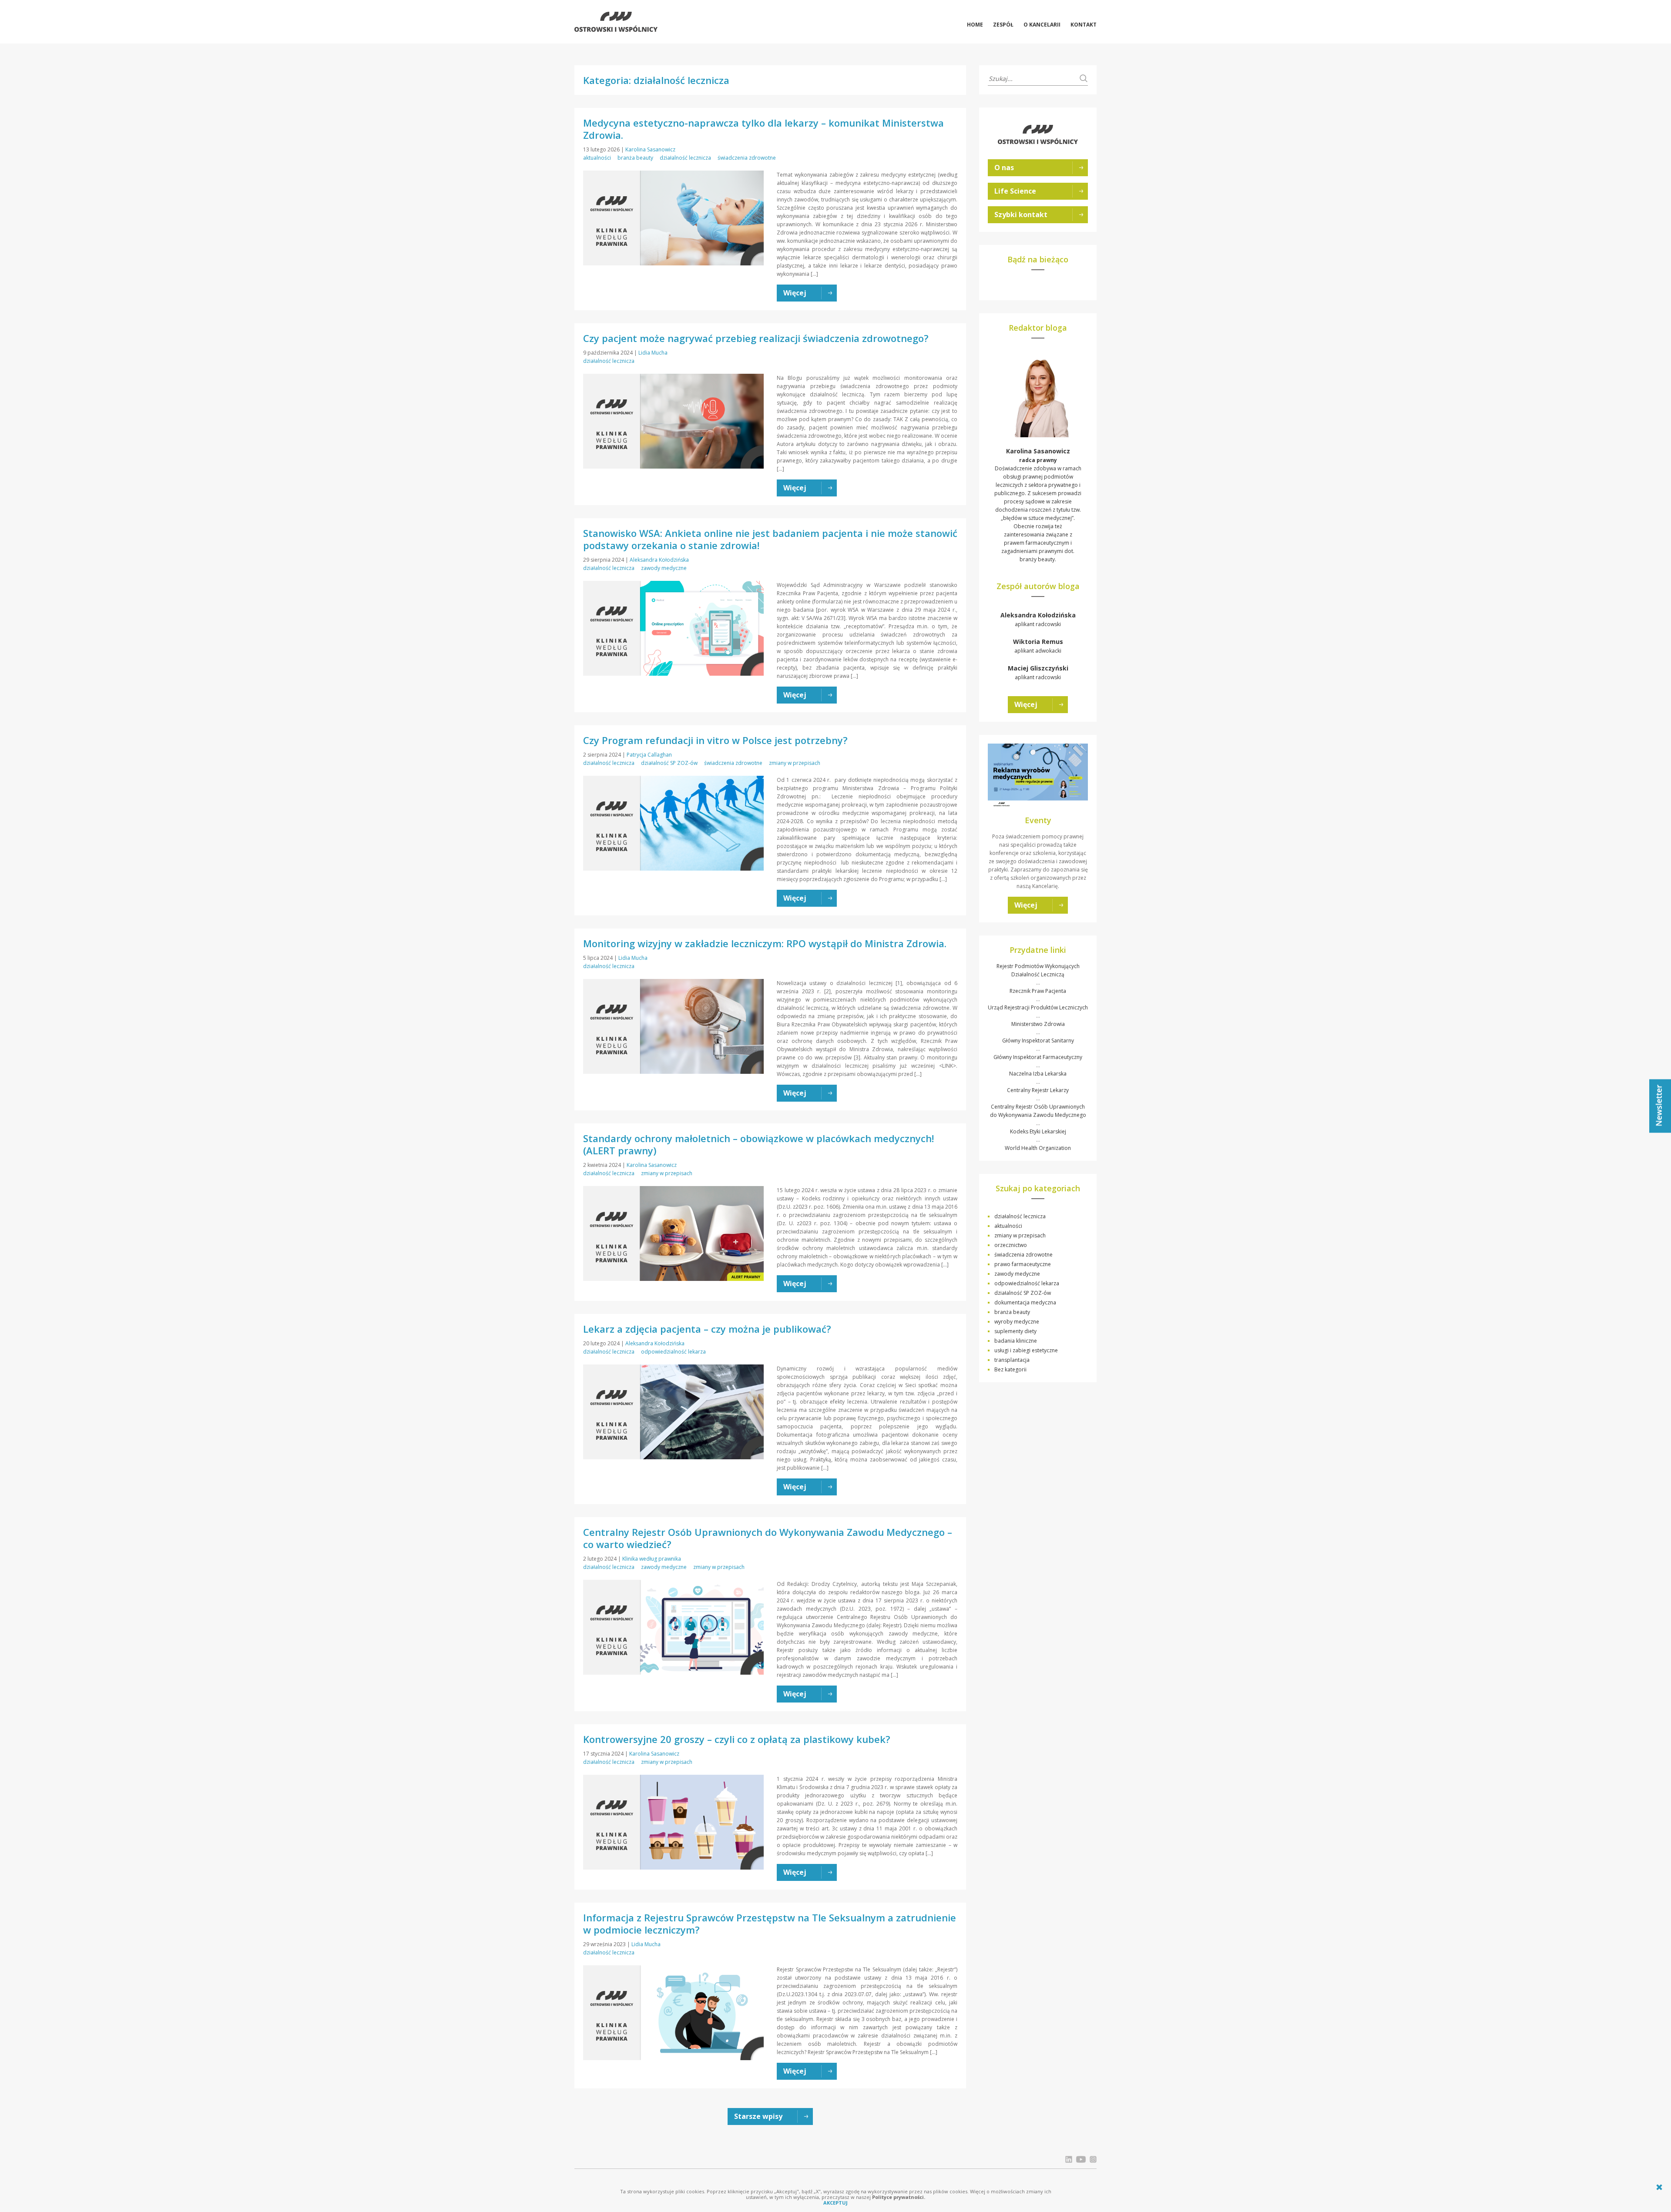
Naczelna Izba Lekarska (1038, 1074)
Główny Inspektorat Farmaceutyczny (1038, 1057)
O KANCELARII (1042, 25)
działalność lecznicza (685, 158)
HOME (975, 25)
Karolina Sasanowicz (650, 149)
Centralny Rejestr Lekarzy (1038, 1090)
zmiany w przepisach (795, 763)
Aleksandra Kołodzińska (659, 560)
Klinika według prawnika (652, 1559)
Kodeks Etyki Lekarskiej (1038, 1131)
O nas (1004, 168)
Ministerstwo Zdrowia (1038, 1024)
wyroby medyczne (1017, 1322)
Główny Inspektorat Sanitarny (1038, 1041)
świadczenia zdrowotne (747, 158)
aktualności (597, 158)
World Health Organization (1038, 1148)
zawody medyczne (664, 568)
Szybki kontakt (1021, 214)
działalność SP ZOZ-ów (669, 763)
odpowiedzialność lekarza (673, 1352)
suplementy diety (1015, 1331)
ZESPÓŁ (1003, 25)
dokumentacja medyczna (1025, 1302)
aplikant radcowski (1038, 619)
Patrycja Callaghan (649, 755)
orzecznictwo (1011, 1245)
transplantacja (1012, 1360)
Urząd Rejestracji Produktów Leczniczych (1038, 1007)
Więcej (1026, 704)
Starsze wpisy (758, 2116)
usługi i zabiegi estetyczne (1026, 1350)
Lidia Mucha (653, 353)
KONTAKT (1084, 25)
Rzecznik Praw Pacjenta (1038, 991)
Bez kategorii (1010, 1369)
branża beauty (635, 158)
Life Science (1015, 191)
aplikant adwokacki (1038, 646)
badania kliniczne (1016, 1341)
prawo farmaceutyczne (1023, 1264)
